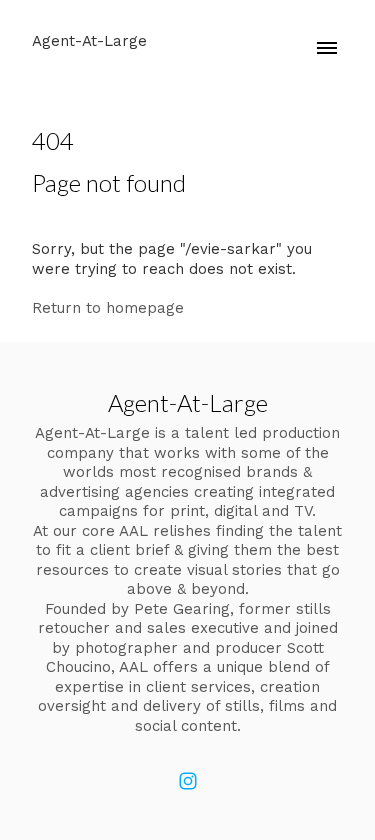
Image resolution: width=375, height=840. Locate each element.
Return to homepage (108, 308)
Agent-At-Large (188, 402)
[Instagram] (188, 781)
